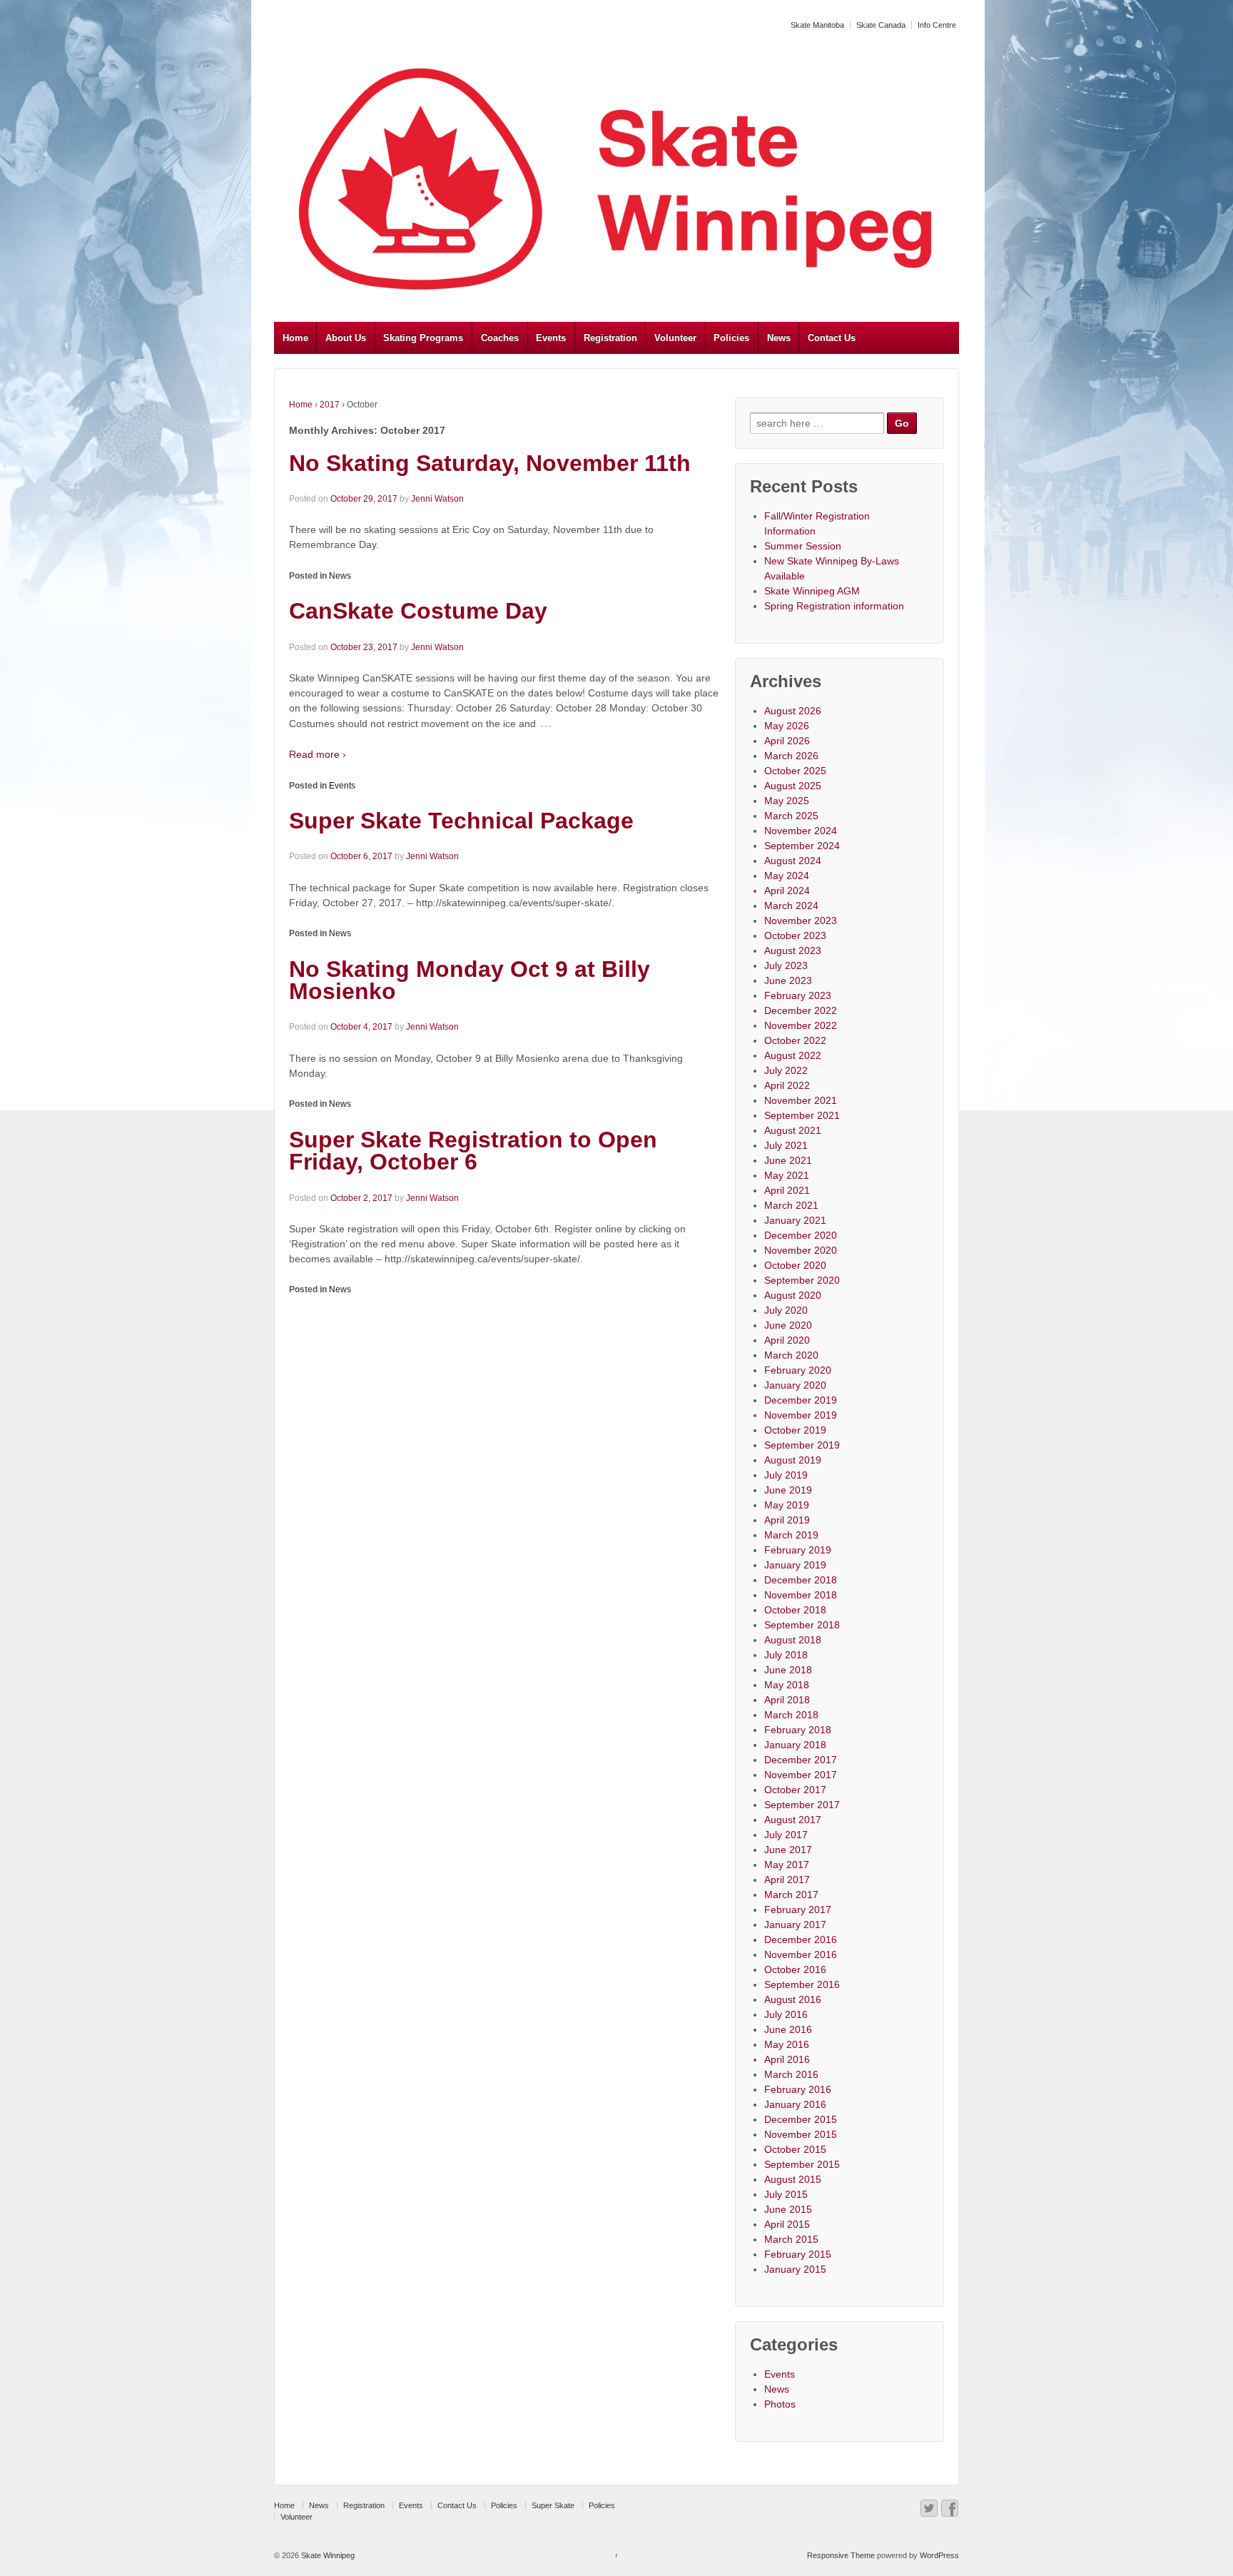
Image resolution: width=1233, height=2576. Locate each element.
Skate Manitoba (817, 25)
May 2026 (787, 726)
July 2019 (786, 1475)
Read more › (318, 754)
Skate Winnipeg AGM (812, 591)
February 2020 (798, 1370)
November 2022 (801, 1025)
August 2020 (793, 1295)
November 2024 (801, 831)
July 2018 (786, 1655)
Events (551, 338)
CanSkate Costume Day (418, 611)
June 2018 (788, 1670)
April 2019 (787, 1520)
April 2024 (787, 891)
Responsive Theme (841, 2555)
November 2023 (801, 921)
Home (295, 338)
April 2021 (787, 1190)
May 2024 (787, 876)
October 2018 (795, 1610)
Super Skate (553, 2505)
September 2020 (802, 1280)
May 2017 (787, 1865)
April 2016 (787, 2059)
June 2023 (788, 980)
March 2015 (791, 2239)
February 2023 (798, 995)
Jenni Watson (437, 499)
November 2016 (801, 1954)
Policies (731, 338)
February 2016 (798, 2089)
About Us (346, 338)
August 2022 (793, 1055)
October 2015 (795, 2149)
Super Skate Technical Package (461, 821)
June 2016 (788, 2029)
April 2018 (787, 1700)
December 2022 (801, 1010)
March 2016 (791, 2074)
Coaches (500, 338)
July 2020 (786, 1310)
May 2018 (787, 1685)
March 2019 (791, 1535)
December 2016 (801, 1939)
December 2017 (801, 1760)
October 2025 (795, 771)
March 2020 (791, 1355)
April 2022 (787, 1085)
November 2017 (801, 1775)
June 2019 (788, 1490)
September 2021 (802, 1115)
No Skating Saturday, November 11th (490, 463)
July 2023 (786, 965)
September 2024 (802, 846)
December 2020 (801, 1235)
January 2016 (795, 2104)
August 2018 (793, 1640)
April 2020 (787, 1340)
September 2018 (802, 1625)
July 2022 (786, 1070)
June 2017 (788, 1850)
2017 (330, 405)
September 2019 (802, 1445)
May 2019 (787, 1505)
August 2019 (793, 1460)
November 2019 (801, 1415)
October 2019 (795, 1430)
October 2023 (795, 935)
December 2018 (801, 1580)
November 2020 (801, 1250)
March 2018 (791, 1715)
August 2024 (793, 861)
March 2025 (791, 816)
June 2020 (788, 1325)
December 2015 (801, 2119)
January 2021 (795, 1220)
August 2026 (793, 711)
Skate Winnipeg (327, 2555)
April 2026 (787, 741)
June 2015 (788, 2209)
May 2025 (787, 801)
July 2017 (786, 1835)
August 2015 (793, 2179)
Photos (780, 2404)
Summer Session (803, 546)
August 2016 (793, 1999)
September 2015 (802, 2164)
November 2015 (801, 2134)
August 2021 (793, 1130)
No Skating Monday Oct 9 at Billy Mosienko (470, 980)
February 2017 (798, 1910)
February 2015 (798, 2254)
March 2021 (791, 1205)
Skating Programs (423, 338)
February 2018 (798, 1730)
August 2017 (793, 1820)
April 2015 (787, 2224)
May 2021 (787, 1175)
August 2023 (793, 950)
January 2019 (795, 1565)
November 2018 (801, 1595)
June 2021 (788, 1160)
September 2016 (802, 1984)
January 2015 (795, 2269)
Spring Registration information (834, 606)
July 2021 (786, 1145)
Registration (610, 338)
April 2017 (787, 1880)
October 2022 (795, 1040)
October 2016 (795, 1969)
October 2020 (795, 1265)
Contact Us (832, 338)
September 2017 (802, 1805)
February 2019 (798, 1550)
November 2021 (801, 1100)
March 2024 (791, 906)
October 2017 (795, 1790)
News (779, 338)
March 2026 (791, 756)
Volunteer (675, 338)
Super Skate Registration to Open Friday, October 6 (473, 1151)
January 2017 (795, 1925)
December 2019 (801, 1400)
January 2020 (795, 1385)
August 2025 (793, 786)
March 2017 (791, 1895)
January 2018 (795, 1745)
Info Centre (937, 25)
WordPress (939, 2555)
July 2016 (786, 2014)
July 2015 (786, 2194)
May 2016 (787, 2044)
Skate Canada (881, 25)
